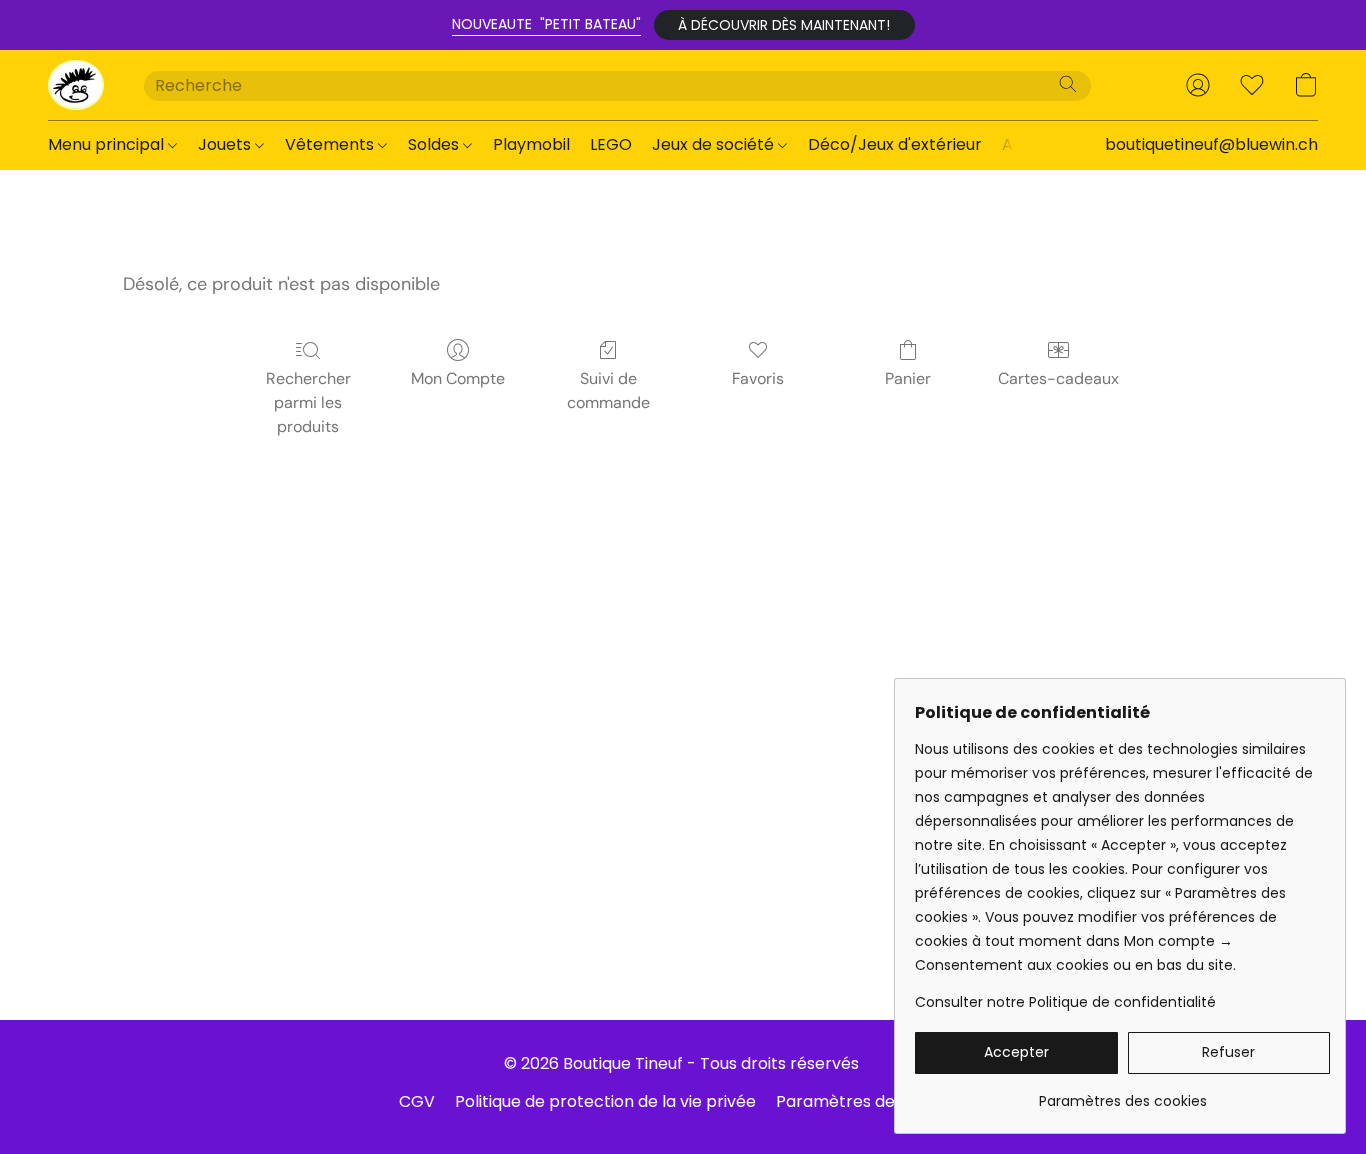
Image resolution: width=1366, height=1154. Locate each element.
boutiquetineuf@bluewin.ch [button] (1211, 144)
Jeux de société (715, 144)
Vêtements (331, 144)
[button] (784, 25)
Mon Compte (458, 378)
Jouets (226, 144)
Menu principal (108, 144)
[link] (1122, 1093)
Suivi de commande (608, 390)
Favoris (758, 378)
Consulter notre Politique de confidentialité (1065, 1002)
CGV (417, 1101)
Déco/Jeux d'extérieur (895, 144)
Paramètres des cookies (871, 1101)
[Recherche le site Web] (1068, 84)
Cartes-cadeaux (1058, 378)
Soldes (435, 144)
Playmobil (531, 144)
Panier (908, 378)
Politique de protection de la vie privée (605, 1101)
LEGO (611, 144)
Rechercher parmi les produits (308, 402)
